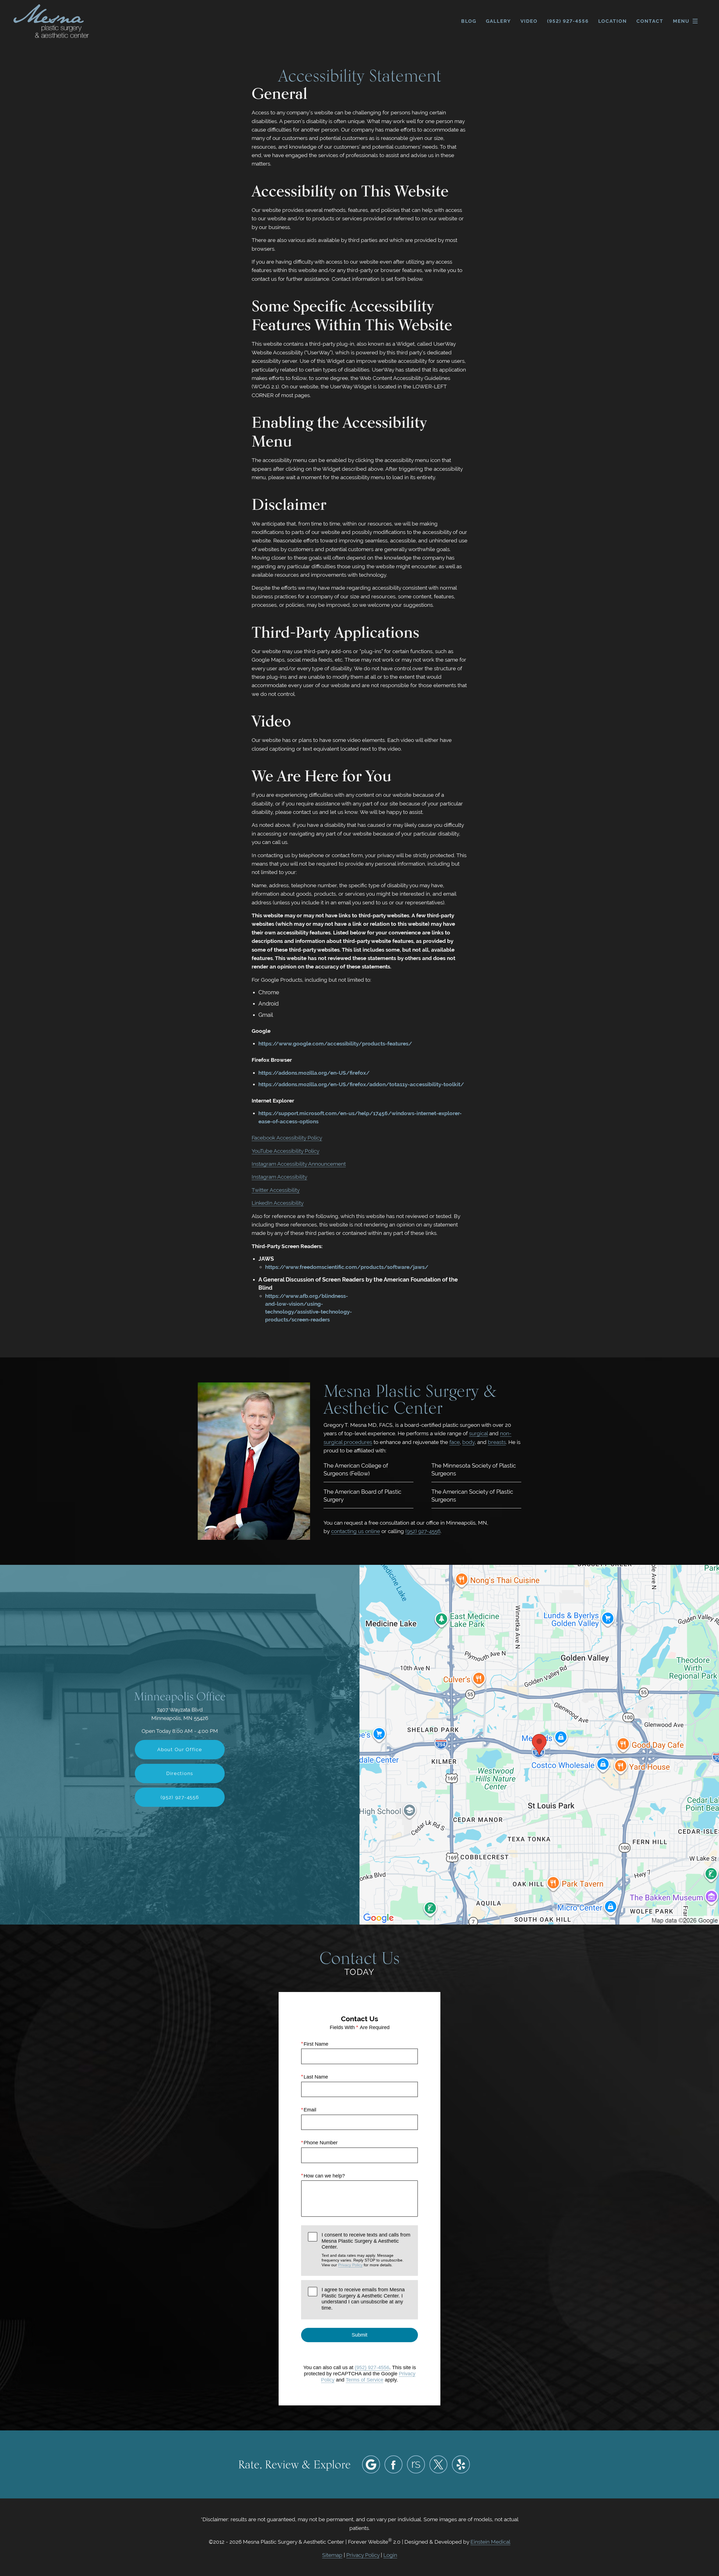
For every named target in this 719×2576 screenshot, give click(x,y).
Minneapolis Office (180, 1696)
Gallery (498, 21)
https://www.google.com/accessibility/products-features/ (335, 1043)
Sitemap (332, 2555)
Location (613, 21)
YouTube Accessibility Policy (285, 1151)
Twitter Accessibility (276, 1190)
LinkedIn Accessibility (278, 1203)
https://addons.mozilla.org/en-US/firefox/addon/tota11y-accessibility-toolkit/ (361, 1084)
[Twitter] (438, 2464)
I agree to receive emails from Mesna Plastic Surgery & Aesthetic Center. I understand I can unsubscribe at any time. (363, 2299)
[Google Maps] (371, 2464)
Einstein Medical (490, 2542)
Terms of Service (365, 2380)
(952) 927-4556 (423, 1531)
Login (390, 2555)
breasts (497, 1442)
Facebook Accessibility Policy (287, 1138)
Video (529, 21)
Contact (650, 21)
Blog (469, 21)
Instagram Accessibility (279, 1177)
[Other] (416, 2464)
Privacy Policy (350, 2265)
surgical (478, 1433)
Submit (359, 2335)
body (468, 1442)
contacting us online (356, 1531)
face (455, 1442)
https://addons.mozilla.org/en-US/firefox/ (314, 1073)
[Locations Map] (539, 1744)
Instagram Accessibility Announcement (299, 1164)
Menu (681, 21)
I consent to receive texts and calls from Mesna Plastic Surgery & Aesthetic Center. (366, 2250)
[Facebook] (393, 2464)
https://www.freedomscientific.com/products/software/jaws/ (347, 1267)
